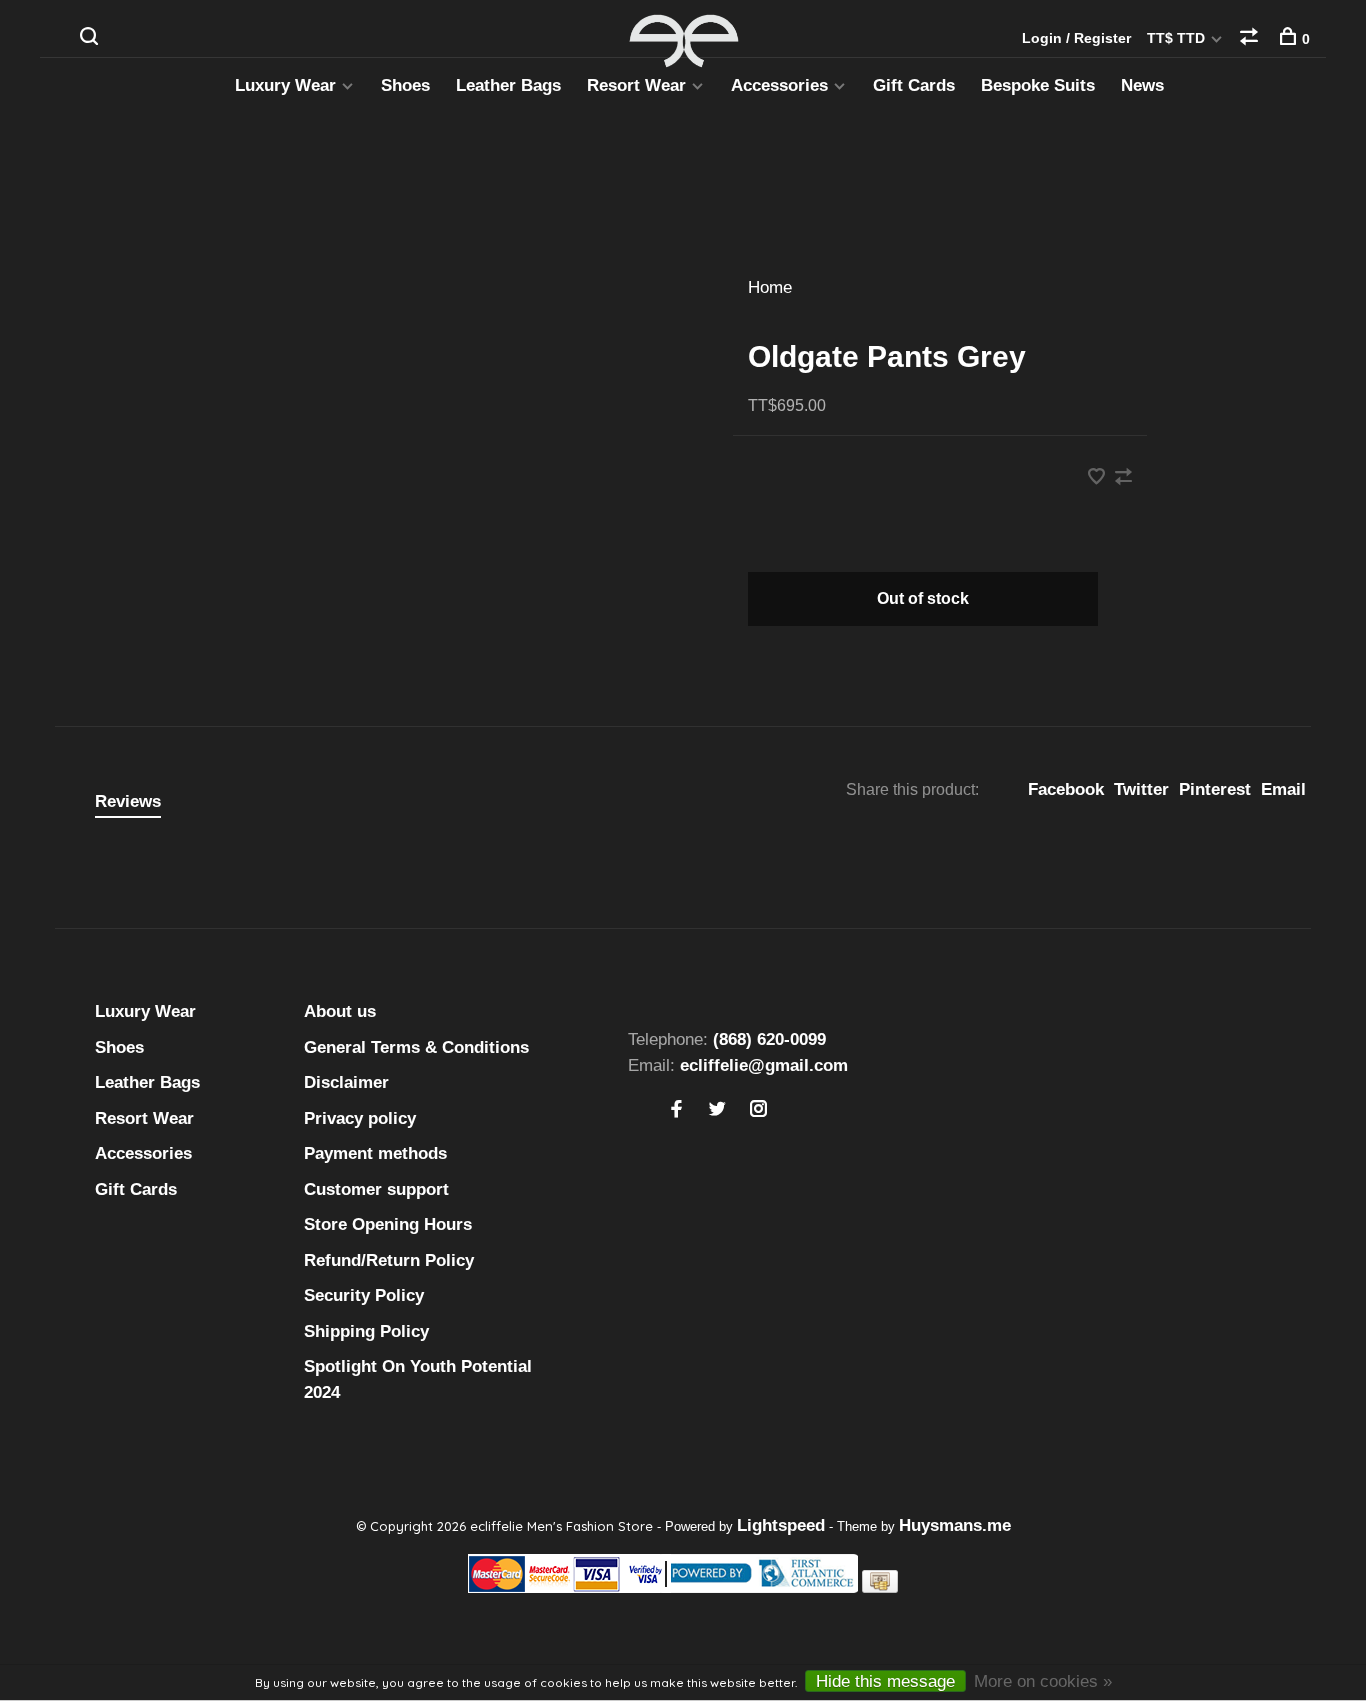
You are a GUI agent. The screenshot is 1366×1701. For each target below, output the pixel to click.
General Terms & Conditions (416, 1047)
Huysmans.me (955, 1525)
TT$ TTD (1178, 38)
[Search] (91, 39)
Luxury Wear (285, 85)
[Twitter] (717, 1110)
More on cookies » (1043, 1681)
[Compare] (1251, 39)
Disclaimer (346, 1082)
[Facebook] (676, 1110)
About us (340, 1011)
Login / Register (1076, 38)
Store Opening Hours (388, 1224)
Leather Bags (508, 85)
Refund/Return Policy (389, 1260)
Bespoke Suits (1038, 85)
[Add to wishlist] (1099, 478)
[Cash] (880, 1587)
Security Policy (364, 1295)
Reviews (128, 801)
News (1142, 85)
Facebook (1066, 789)
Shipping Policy (366, 1331)
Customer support (376, 1189)
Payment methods (375, 1153)
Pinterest (1215, 789)
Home (770, 287)
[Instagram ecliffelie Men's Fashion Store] (758, 1110)
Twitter (1141, 789)
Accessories (779, 85)
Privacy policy (360, 1118)
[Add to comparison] (1123, 478)
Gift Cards (914, 85)
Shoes (405, 85)
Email (1283, 789)
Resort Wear (636, 85)
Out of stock (923, 598)
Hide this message (885, 1681)
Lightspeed (781, 1525)
